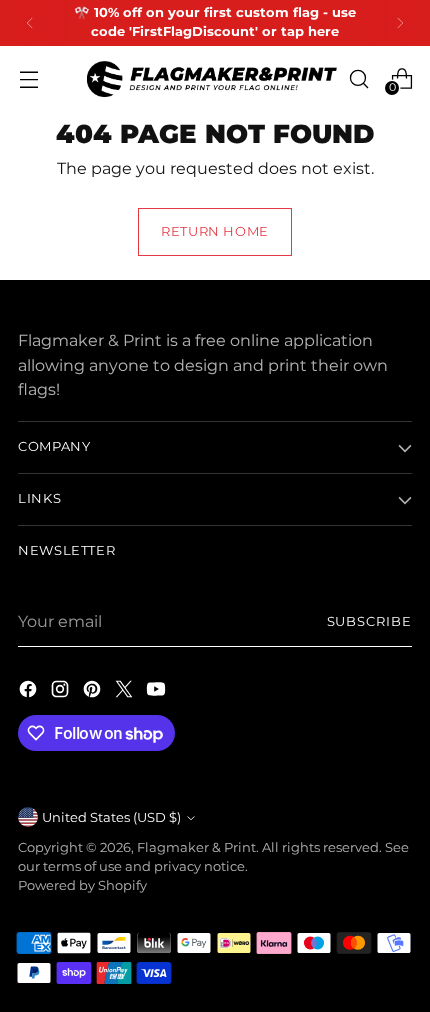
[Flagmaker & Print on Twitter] (126, 692)
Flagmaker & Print (196, 847)
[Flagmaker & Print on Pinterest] (94, 692)
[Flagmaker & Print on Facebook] (30, 692)
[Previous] (30, 23)
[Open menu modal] (28, 78)
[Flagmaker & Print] (212, 79)
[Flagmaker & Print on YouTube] (158, 692)
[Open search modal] (358, 78)
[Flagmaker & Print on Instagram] (62, 692)
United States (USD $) (111, 817)
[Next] (400, 23)
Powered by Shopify (82, 885)
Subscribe (370, 621)
